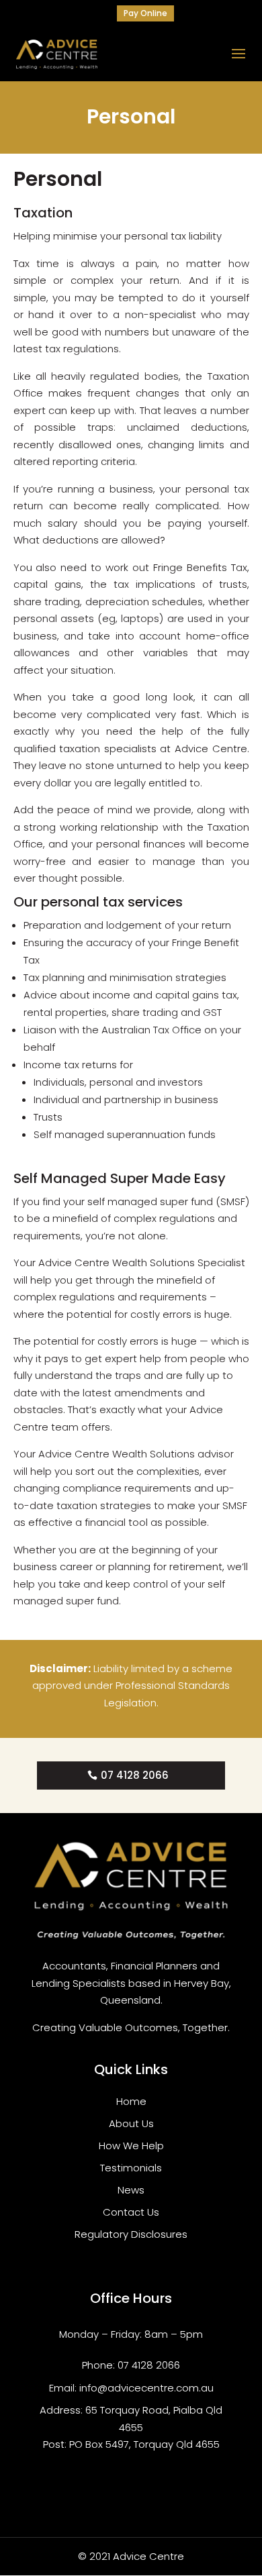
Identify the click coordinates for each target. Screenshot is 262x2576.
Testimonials (131, 2168)
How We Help (131, 2146)
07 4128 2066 (135, 1775)
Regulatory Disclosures (131, 2234)
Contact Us (131, 2212)
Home (131, 2101)
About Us (131, 2123)
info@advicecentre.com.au (146, 2388)
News (131, 2190)
